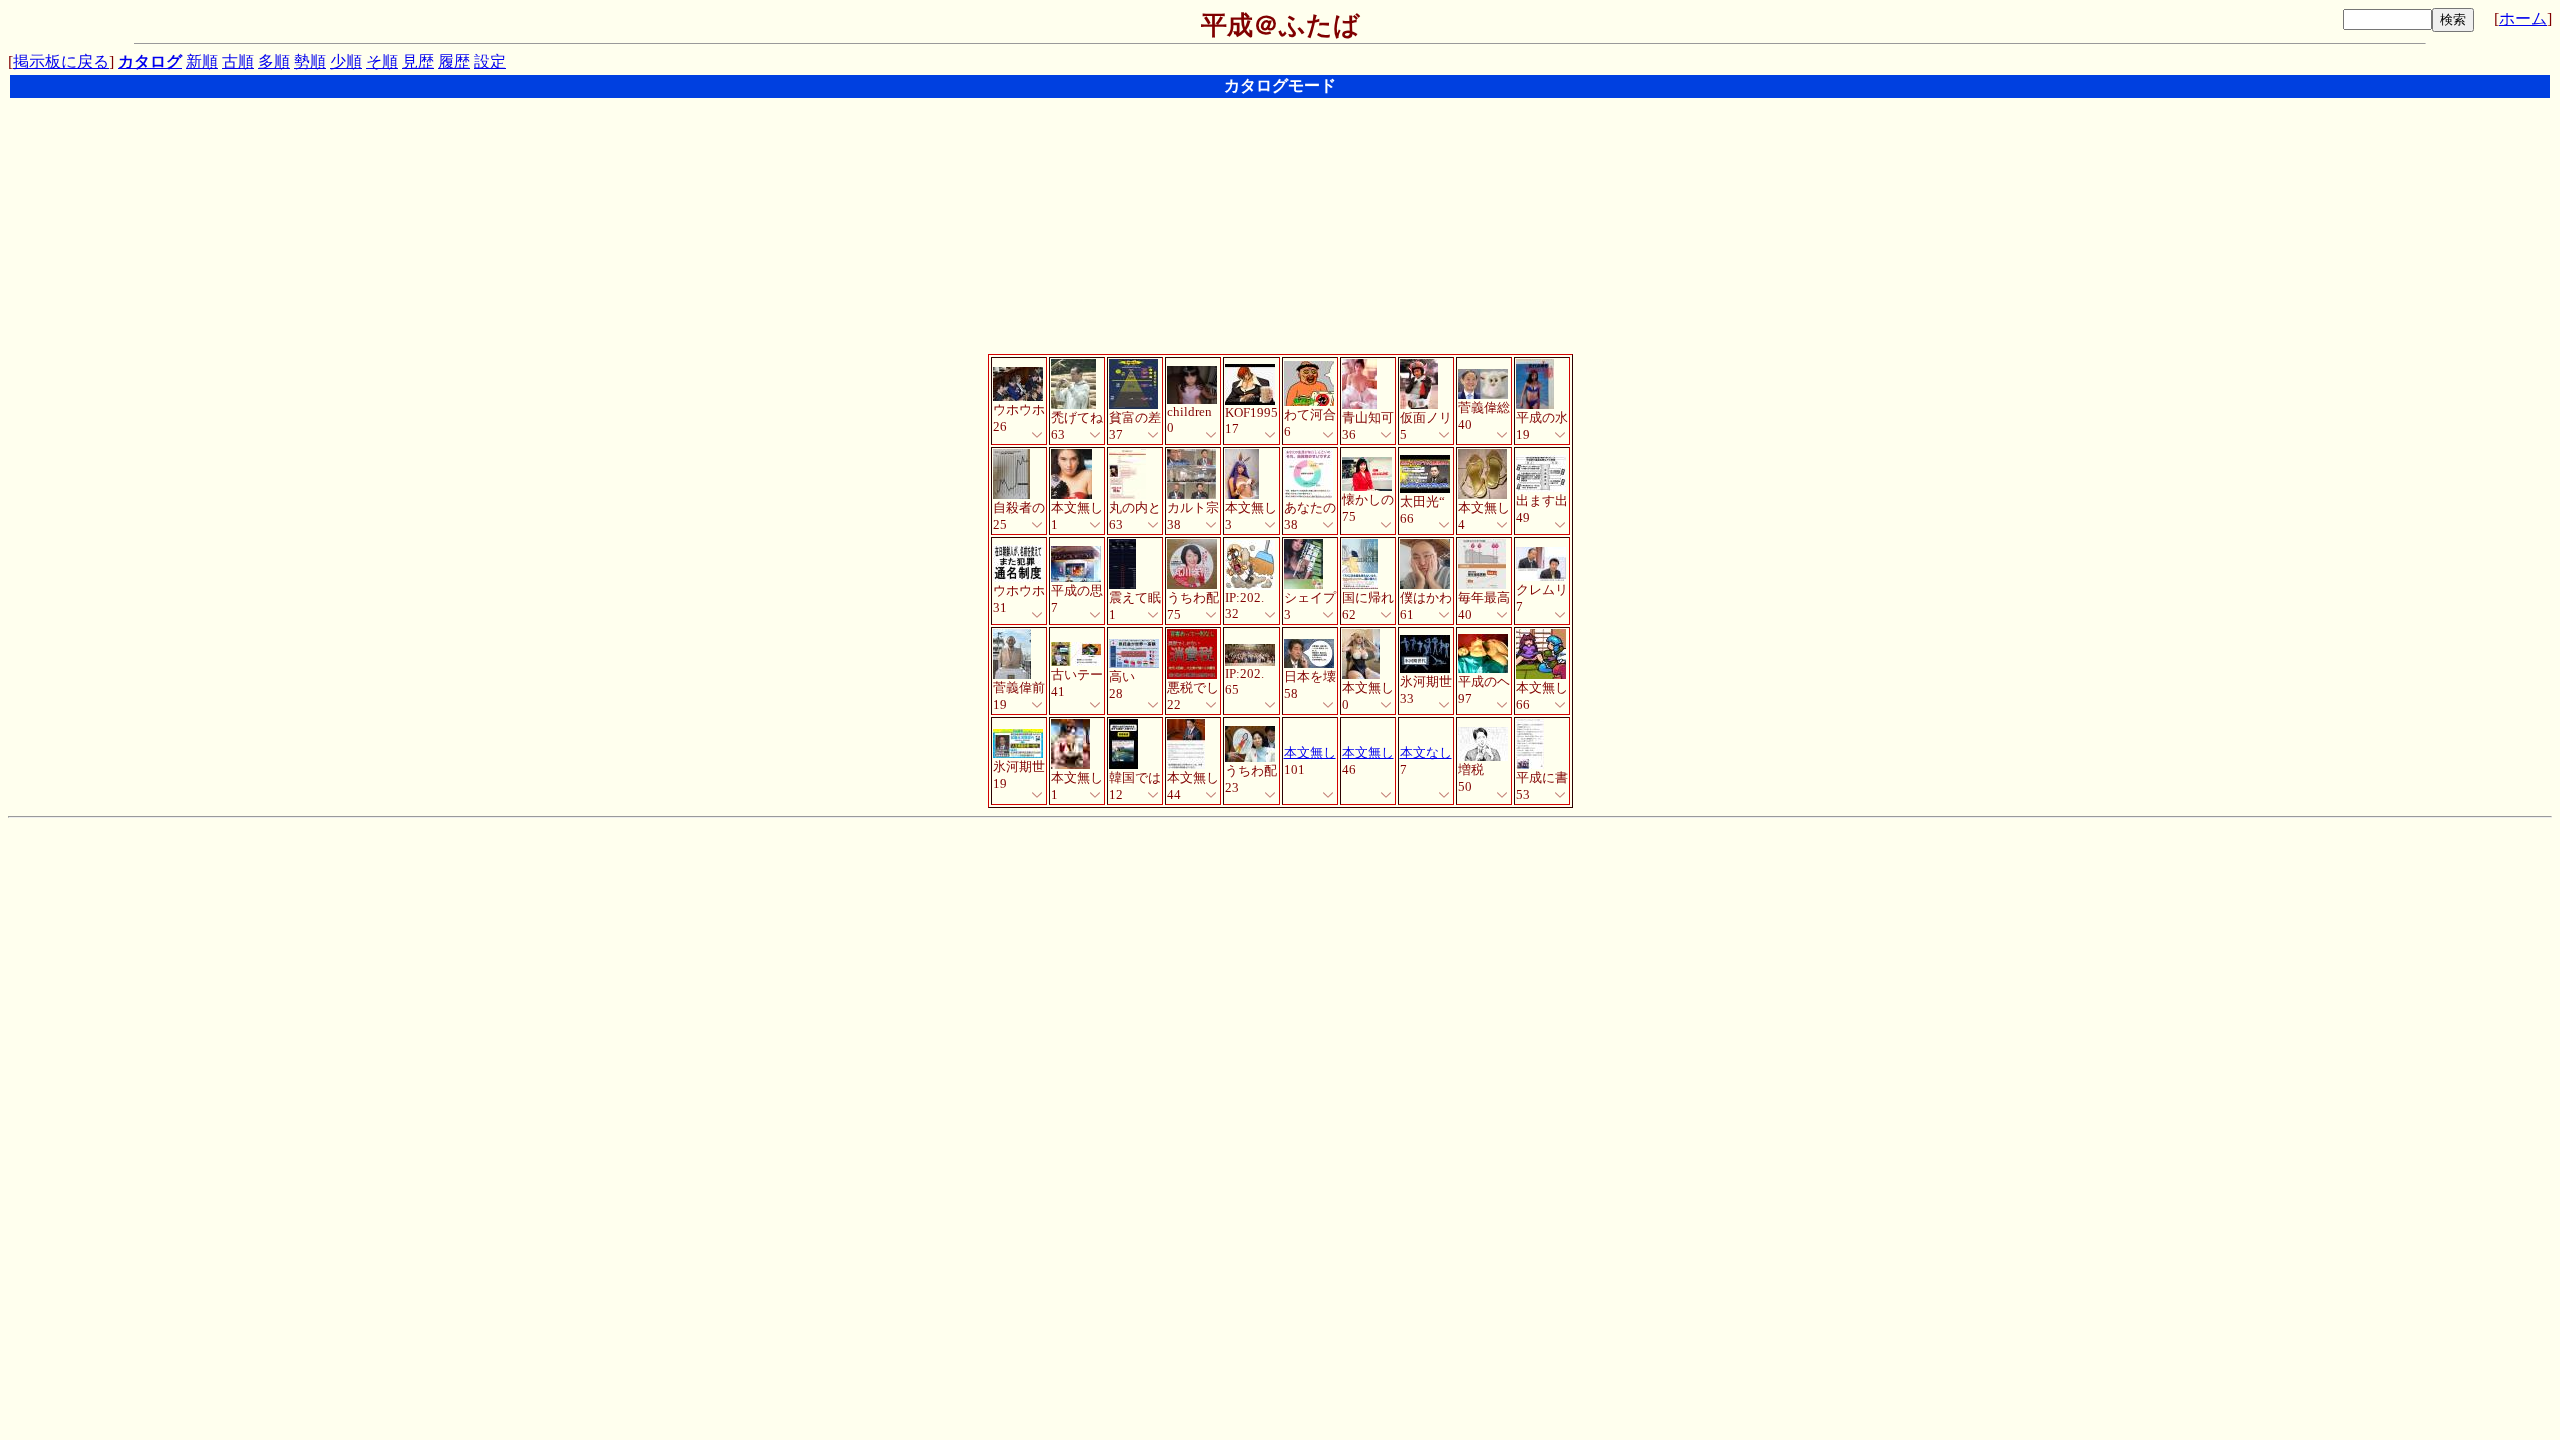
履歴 (454, 61)
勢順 (310, 61)
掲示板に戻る (61, 61)
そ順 (382, 61)
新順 (202, 61)
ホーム (2523, 18)
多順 (274, 61)
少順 (346, 61)
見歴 (418, 61)
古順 (238, 61)
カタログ (150, 61)
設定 (490, 61)
